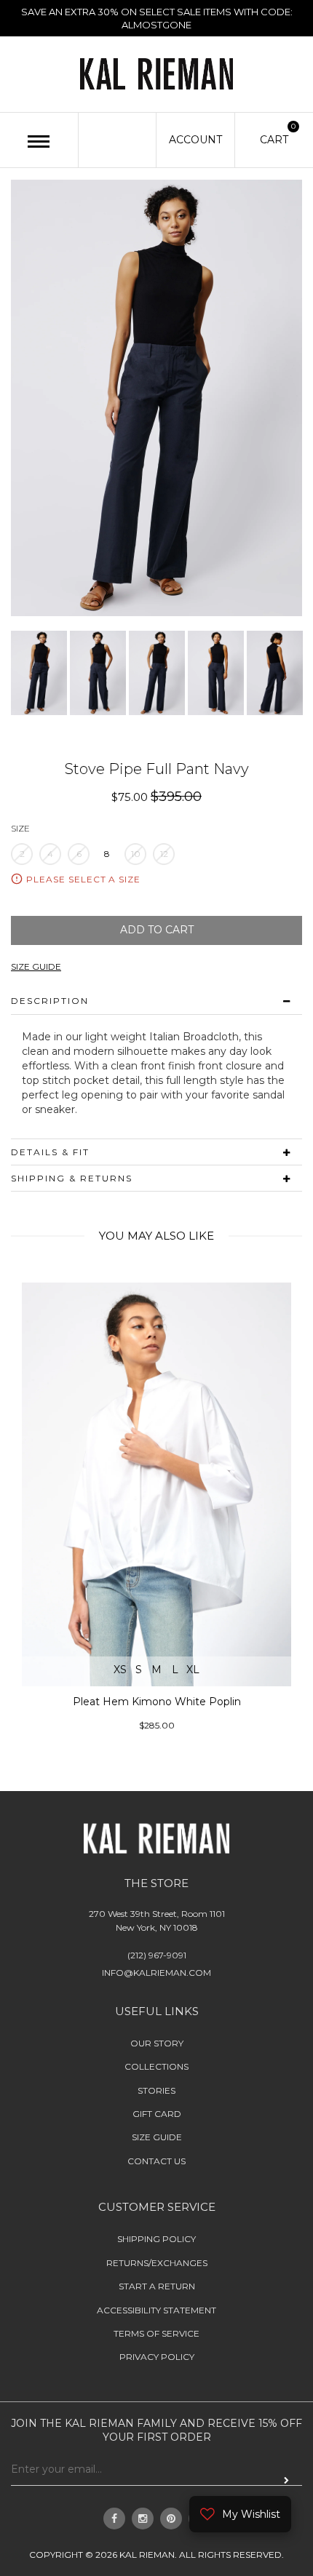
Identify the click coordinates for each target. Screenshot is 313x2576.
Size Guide (157, 2137)
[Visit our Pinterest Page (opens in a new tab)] (171, 2519)
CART (274, 139)
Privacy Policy (157, 2357)
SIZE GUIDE (36, 966)
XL (193, 1670)
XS (120, 1670)
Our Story (157, 2043)
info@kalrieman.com (156, 1973)
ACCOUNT (195, 140)
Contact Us (156, 2161)
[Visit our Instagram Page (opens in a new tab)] (143, 2519)
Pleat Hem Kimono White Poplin (157, 1702)
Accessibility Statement (156, 2310)
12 (164, 854)
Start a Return (157, 2286)
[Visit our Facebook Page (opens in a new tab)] (114, 2519)
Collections (156, 2066)
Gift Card (157, 2114)
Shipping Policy (156, 2239)
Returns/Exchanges (157, 2263)
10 (136, 854)
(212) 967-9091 (157, 1955)
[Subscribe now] (286, 2481)
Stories (156, 2090)
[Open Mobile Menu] (39, 141)
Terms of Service (156, 2333)
